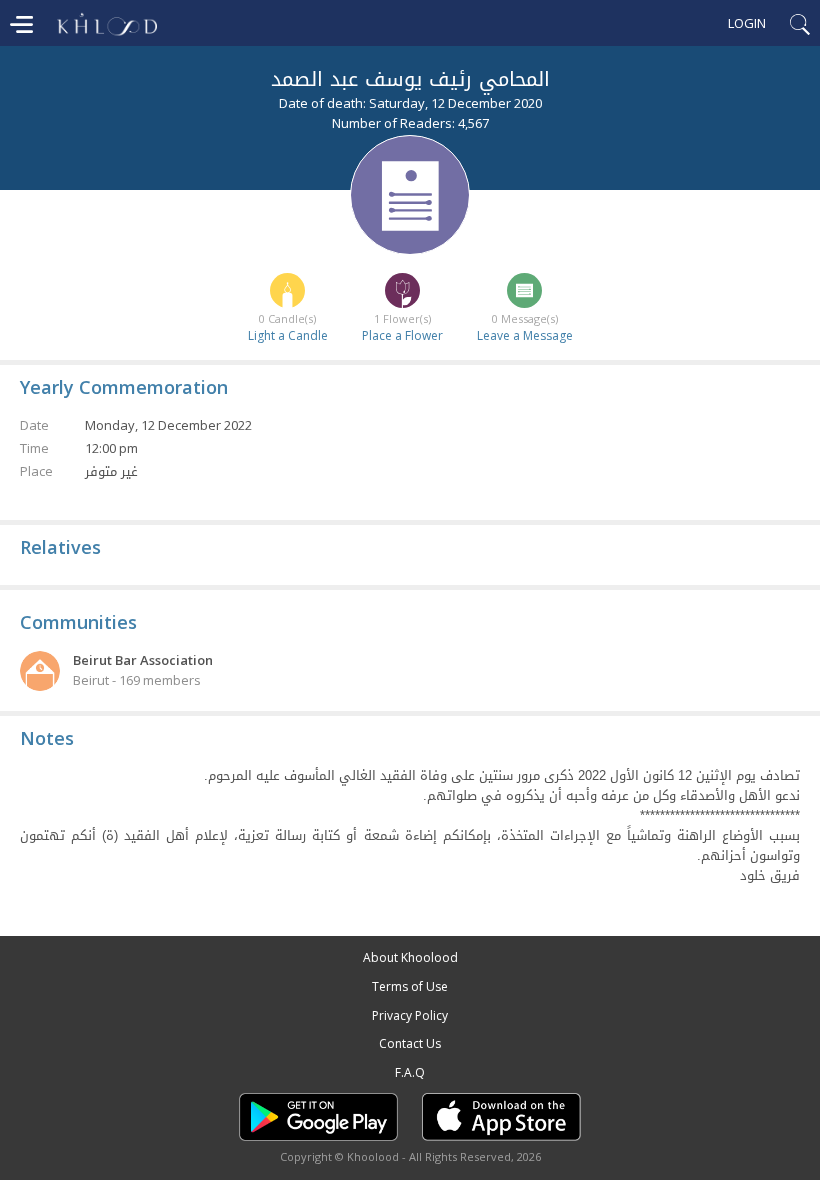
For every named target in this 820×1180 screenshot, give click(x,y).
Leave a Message (525, 335)
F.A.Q (410, 1072)
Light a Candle (288, 335)
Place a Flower (402, 335)
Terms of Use (410, 986)
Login (747, 23)
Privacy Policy (410, 1015)
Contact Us (410, 1043)
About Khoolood (410, 957)
